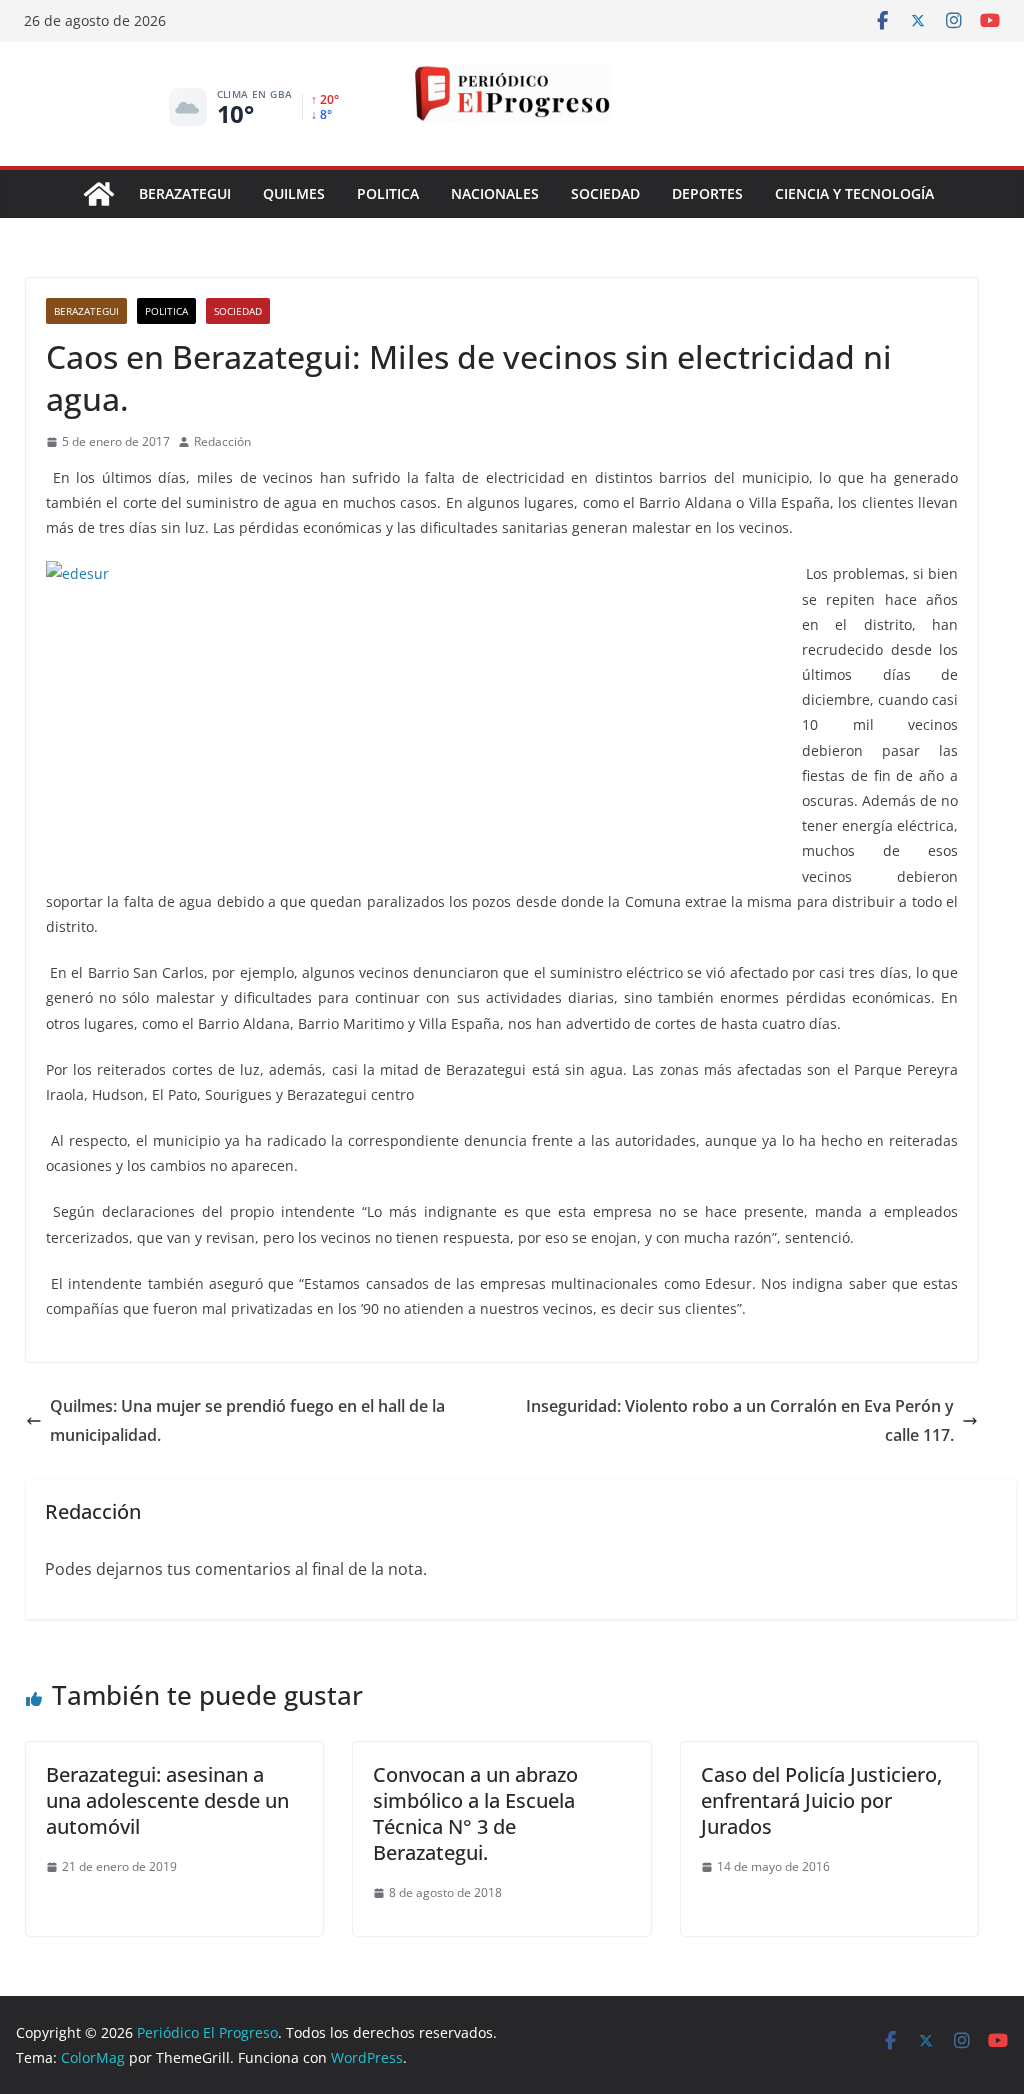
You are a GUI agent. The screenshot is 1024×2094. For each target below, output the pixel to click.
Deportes (707, 193)
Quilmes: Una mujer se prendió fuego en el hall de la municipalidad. (247, 1420)
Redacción (222, 441)
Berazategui (185, 193)
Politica (388, 193)
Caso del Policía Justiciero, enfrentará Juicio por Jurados (821, 1800)
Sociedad (605, 193)
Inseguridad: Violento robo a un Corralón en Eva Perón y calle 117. (740, 1420)
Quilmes (294, 193)
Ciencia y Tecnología (854, 193)
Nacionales (495, 193)
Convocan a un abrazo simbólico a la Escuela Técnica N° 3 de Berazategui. (475, 1813)
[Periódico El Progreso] (99, 194)
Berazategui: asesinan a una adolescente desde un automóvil (167, 1800)
